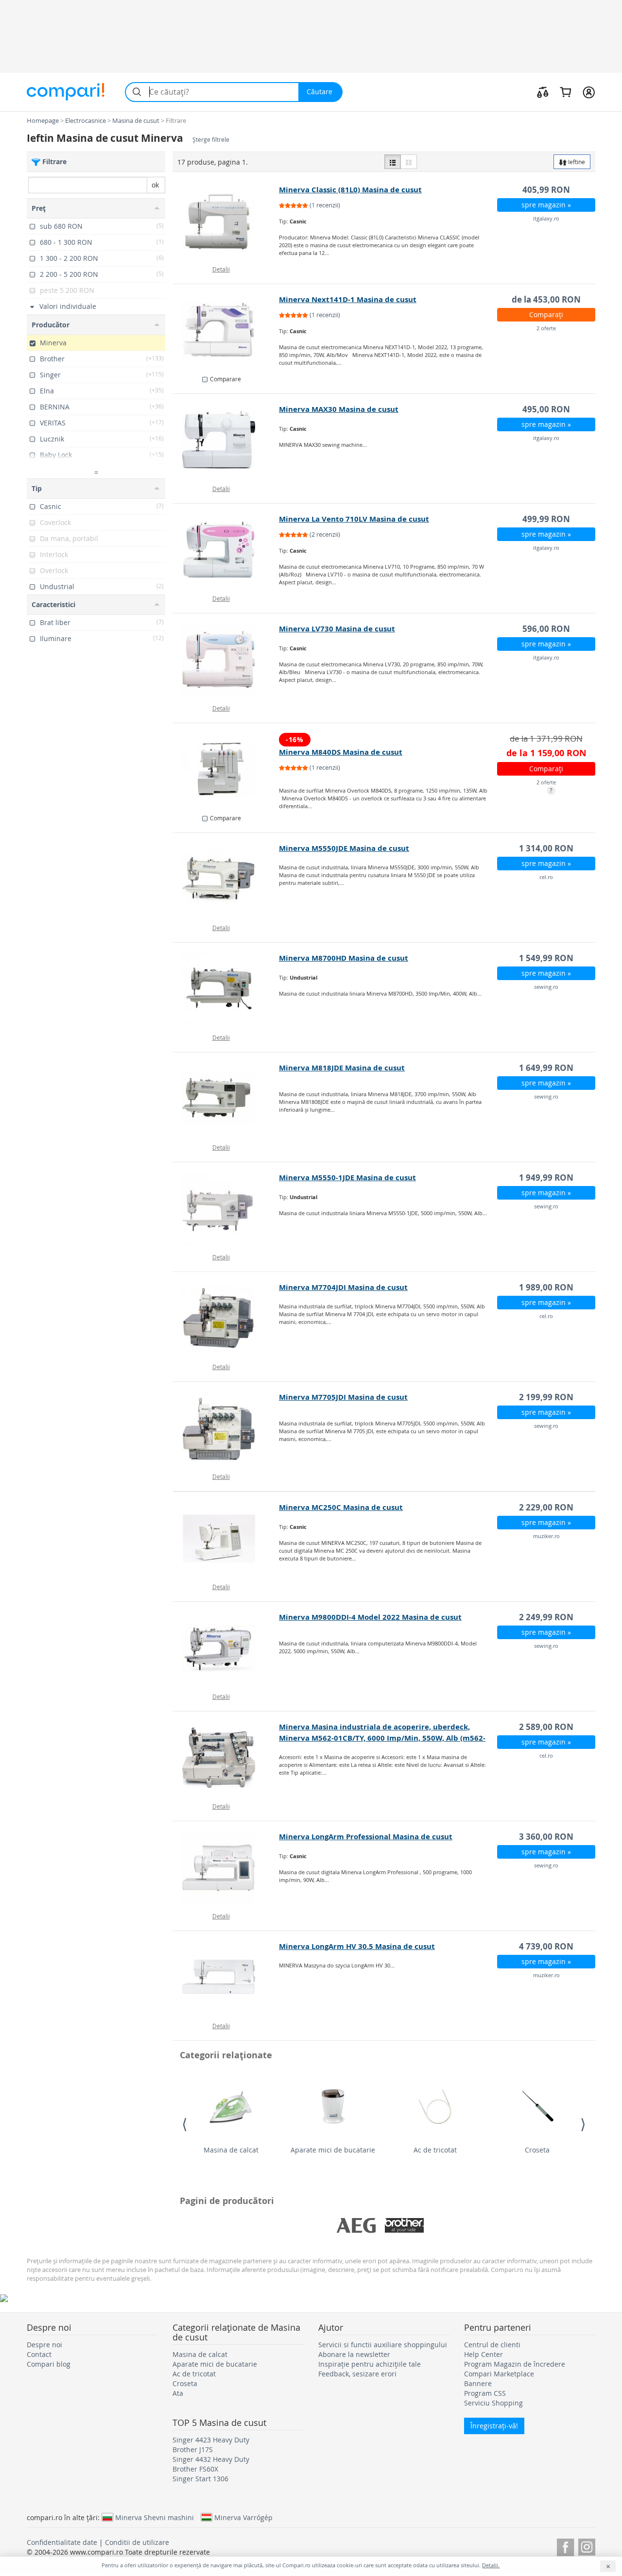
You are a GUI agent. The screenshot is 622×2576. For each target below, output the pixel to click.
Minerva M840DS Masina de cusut (341, 752)
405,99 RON (546, 190)
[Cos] (565, 92)
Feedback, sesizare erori (357, 2374)
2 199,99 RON (546, 1397)
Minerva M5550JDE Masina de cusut (344, 848)
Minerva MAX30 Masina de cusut (339, 409)
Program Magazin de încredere (515, 2364)
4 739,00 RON (546, 1946)
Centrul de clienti (492, 2345)
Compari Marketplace (499, 2374)
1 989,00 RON (546, 1287)
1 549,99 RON (546, 958)
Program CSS (485, 2393)
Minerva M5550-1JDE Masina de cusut (347, 1178)
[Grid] (409, 162)
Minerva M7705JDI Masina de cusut (343, 1397)
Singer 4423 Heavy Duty (211, 2440)
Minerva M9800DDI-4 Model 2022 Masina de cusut (370, 1617)
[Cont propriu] (589, 92)
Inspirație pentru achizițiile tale (370, 2364)
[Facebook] (565, 2546)
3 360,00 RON (546, 1837)
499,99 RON (546, 519)
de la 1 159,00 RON (546, 753)
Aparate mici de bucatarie (333, 2150)
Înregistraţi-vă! (494, 2426)
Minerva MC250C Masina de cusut (341, 1507)
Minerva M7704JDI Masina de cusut (343, 1287)
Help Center (484, 2354)
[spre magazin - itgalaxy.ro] (226, 220)
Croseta (537, 2150)
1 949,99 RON (546, 1178)
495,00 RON (546, 409)
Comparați (546, 314)
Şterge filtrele (211, 140)
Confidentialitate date (62, 2542)
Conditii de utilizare (137, 2542)
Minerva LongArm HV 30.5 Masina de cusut (357, 1946)
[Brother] (404, 2225)
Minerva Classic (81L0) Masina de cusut (350, 190)
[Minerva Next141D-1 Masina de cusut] (226, 330)
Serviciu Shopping (493, 2403)
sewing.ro (546, 987)
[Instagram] (587, 2546)
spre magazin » (546, 205)
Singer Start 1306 (200, 2479)
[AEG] (356, 2225)
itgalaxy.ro (546, 218)
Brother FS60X (195, 2469)
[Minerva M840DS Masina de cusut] (226, 769)
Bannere (478, 2383)
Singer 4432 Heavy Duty (211, 2459)
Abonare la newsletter (354, 2354)
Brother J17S (193, 2449)
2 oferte (546, 328)
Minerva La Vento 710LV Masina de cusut (354, 519)
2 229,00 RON (546, 1507)
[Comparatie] (543, 92)
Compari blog (49, 2364)
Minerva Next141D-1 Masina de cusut (348, 299)
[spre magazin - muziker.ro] (226, 1538)
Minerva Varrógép (243, 2517)
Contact (39, 2354)
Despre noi (44, 2345)
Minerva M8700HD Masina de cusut (344, 958)
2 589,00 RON (546, 1727)
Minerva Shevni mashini (155, 2517)
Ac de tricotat (435, 2150)
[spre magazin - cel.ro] (226, 879)
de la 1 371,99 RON (546, 738)
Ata (178, 2393)
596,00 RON (546, 629)
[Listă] (393, 162)
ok (155, 185)
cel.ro (546, 877)
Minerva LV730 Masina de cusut (337, 629)
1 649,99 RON (546, 1068)
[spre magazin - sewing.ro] (226, 989)
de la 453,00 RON (546, 299)
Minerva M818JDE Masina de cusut (342, 1068)
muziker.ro (546, 1536)
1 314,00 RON (546, 848)
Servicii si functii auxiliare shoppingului (383, 2345)
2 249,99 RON (546, 1617)
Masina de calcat (231, 2150)
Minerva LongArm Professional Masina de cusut (366, 1837)
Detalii (221, 269)
